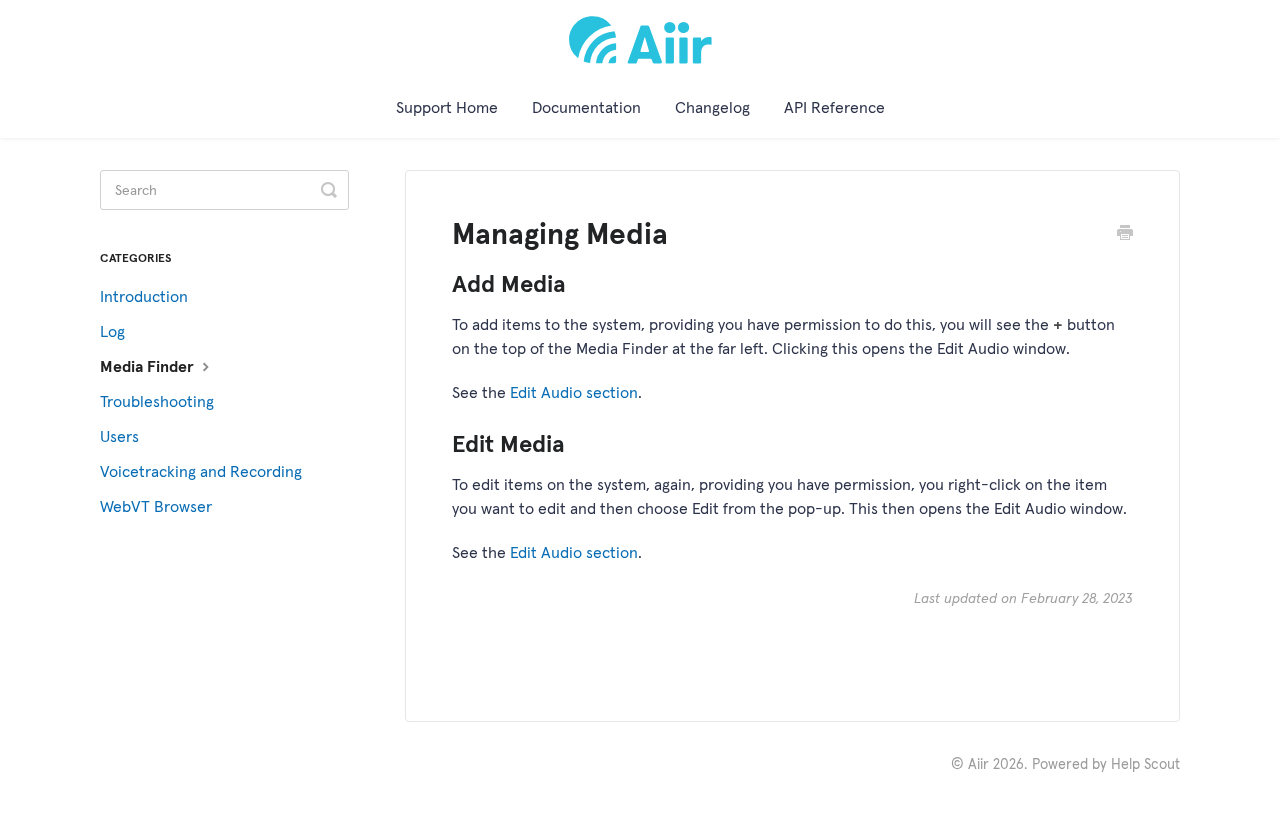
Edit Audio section (574, 392)
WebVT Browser (156, 506)
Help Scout (1145, 764)
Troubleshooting (157, 401)
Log (112, 331)
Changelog (712, 107)
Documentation (586, 107)
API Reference (834, 107)
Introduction (144, 296)
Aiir (978, 764)
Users (119, 436)
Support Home (447, 107)
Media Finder (149, 366)
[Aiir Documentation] (640, 40)
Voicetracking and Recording (201, 471)
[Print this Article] (1125, 235)
